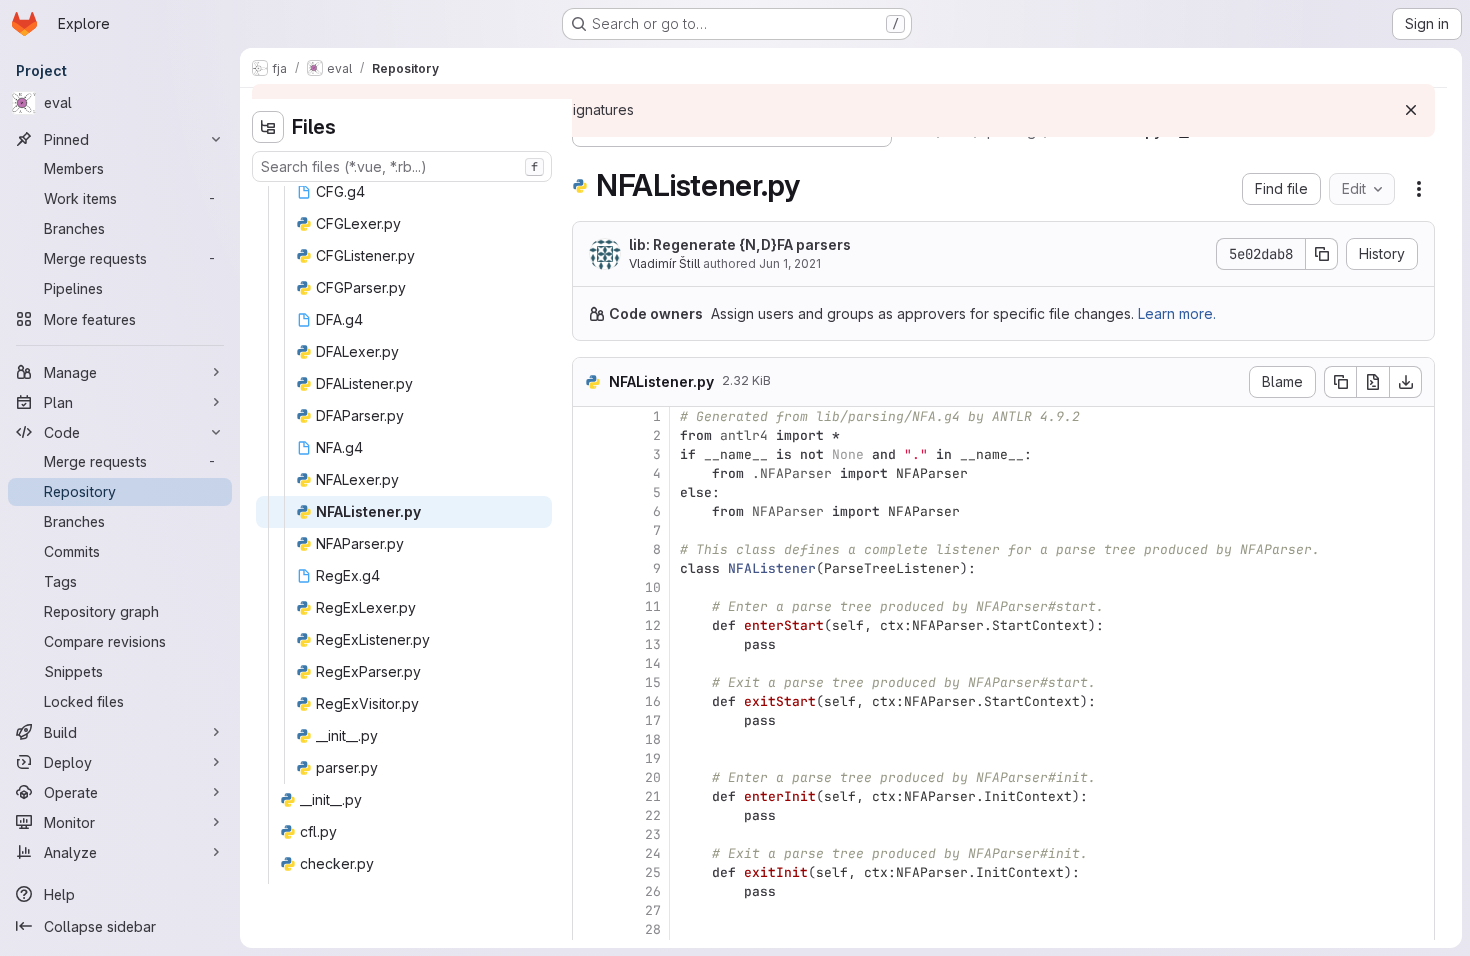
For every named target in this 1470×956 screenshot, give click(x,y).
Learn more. (1177, 313)
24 (653, 853)
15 (653, 682)
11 (653, 606)
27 (653, 910)
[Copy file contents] (1340, 382)
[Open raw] (1373, 382)
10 (653, 587)
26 (653, 891)
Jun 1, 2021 (790, 263)
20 (653, 777)
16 (653, 701)
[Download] (1406, 382)
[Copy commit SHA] (1322, 254)
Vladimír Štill (664, 263)
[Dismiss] (1411, 110)
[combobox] (402, 166)
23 (653, 834)
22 (653, 815)
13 (653, 644)
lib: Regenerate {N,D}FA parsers (740, 244)
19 (653, 758)
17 (653, 720)
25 (653, 872)
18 (653, 739)
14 (653, 663)
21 (653, 796)
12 (653, 625)
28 (653, 929)
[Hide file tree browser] (268, 127)
